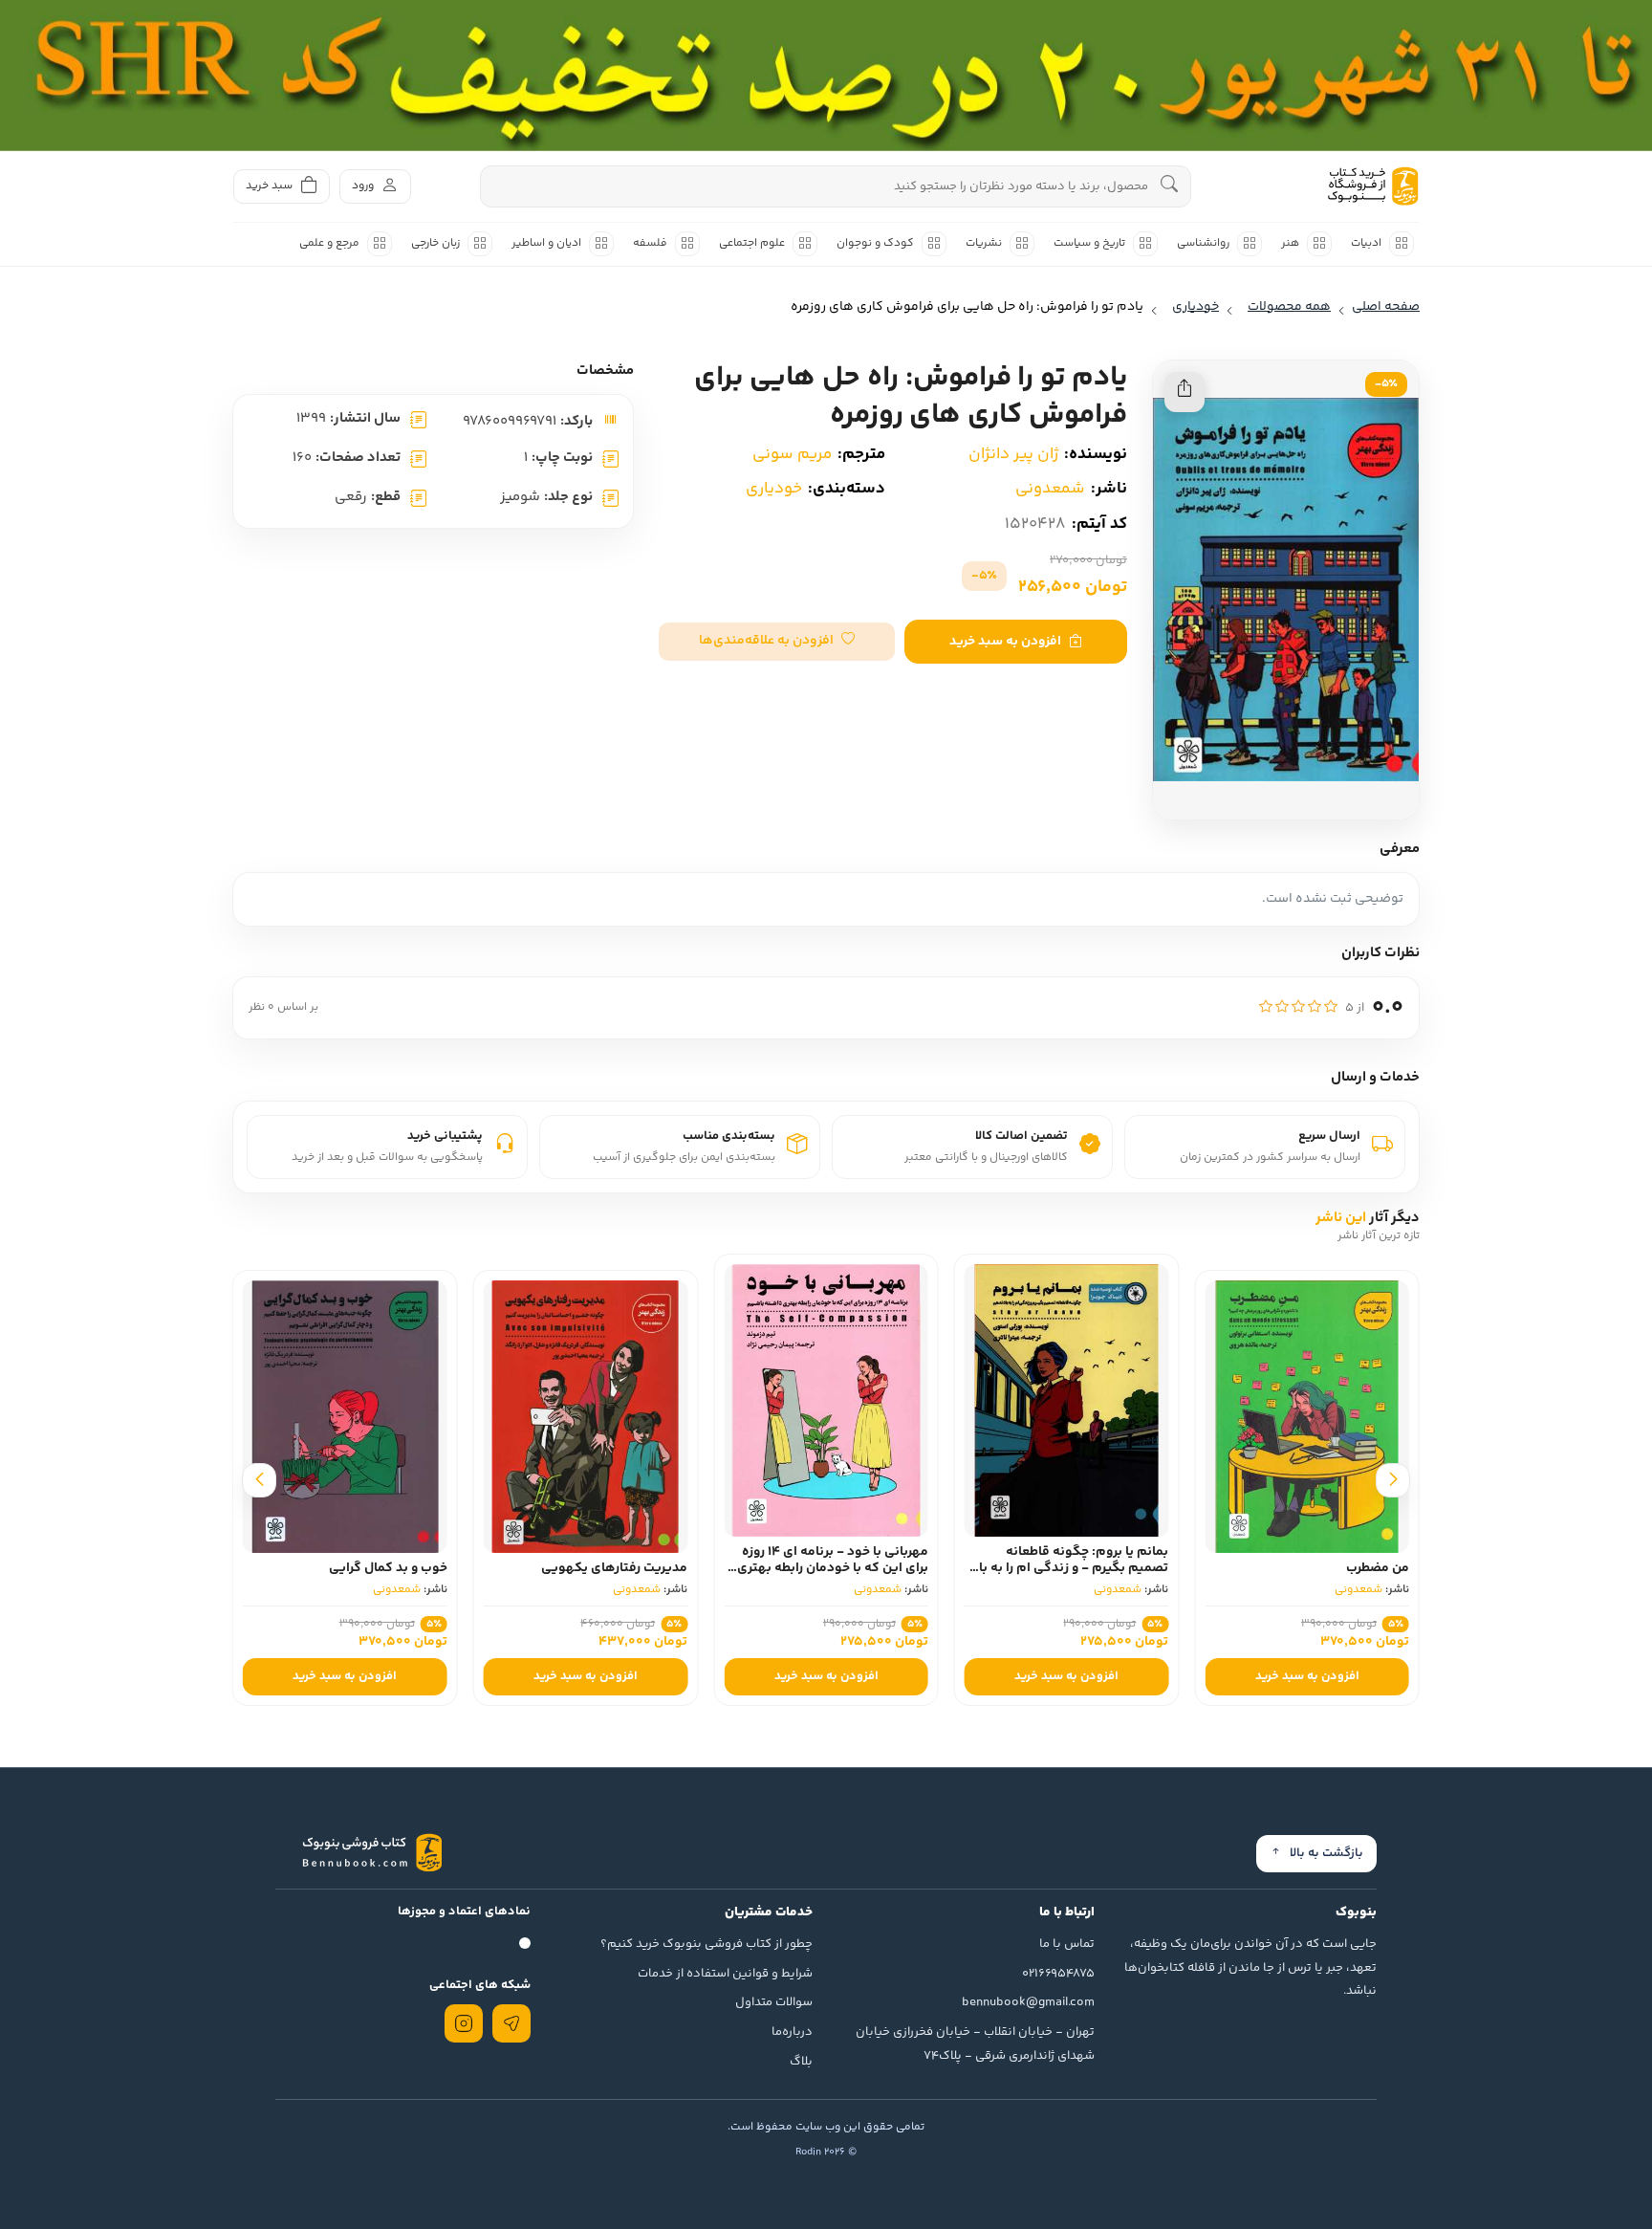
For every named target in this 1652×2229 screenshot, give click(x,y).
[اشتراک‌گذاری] (1185, 392)
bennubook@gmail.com (1028, 2002)
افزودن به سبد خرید (1005, 642)
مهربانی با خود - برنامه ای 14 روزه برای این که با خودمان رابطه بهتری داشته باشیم (833, 1568)
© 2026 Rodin (826, 2152)
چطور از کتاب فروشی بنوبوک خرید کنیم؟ (706, 1944)
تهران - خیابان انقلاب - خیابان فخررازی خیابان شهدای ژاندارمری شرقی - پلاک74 (975, 2044)
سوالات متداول (774, 2002)
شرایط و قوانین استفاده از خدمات (725, 1974)
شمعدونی (1050, 489)
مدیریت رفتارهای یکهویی (614, 1568)
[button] (777, 642)
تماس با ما (1067, 1944)
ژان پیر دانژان (1013, 454)
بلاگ (801, 2062)
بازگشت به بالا (1326, 1853)
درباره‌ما (792, 2032)
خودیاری (774, 489)
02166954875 (1058, 1974)
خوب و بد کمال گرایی (388, 1568)
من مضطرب (1378, 1568)
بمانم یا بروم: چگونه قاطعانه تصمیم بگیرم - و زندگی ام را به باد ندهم (1070, 1568)
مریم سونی (792, 454)
